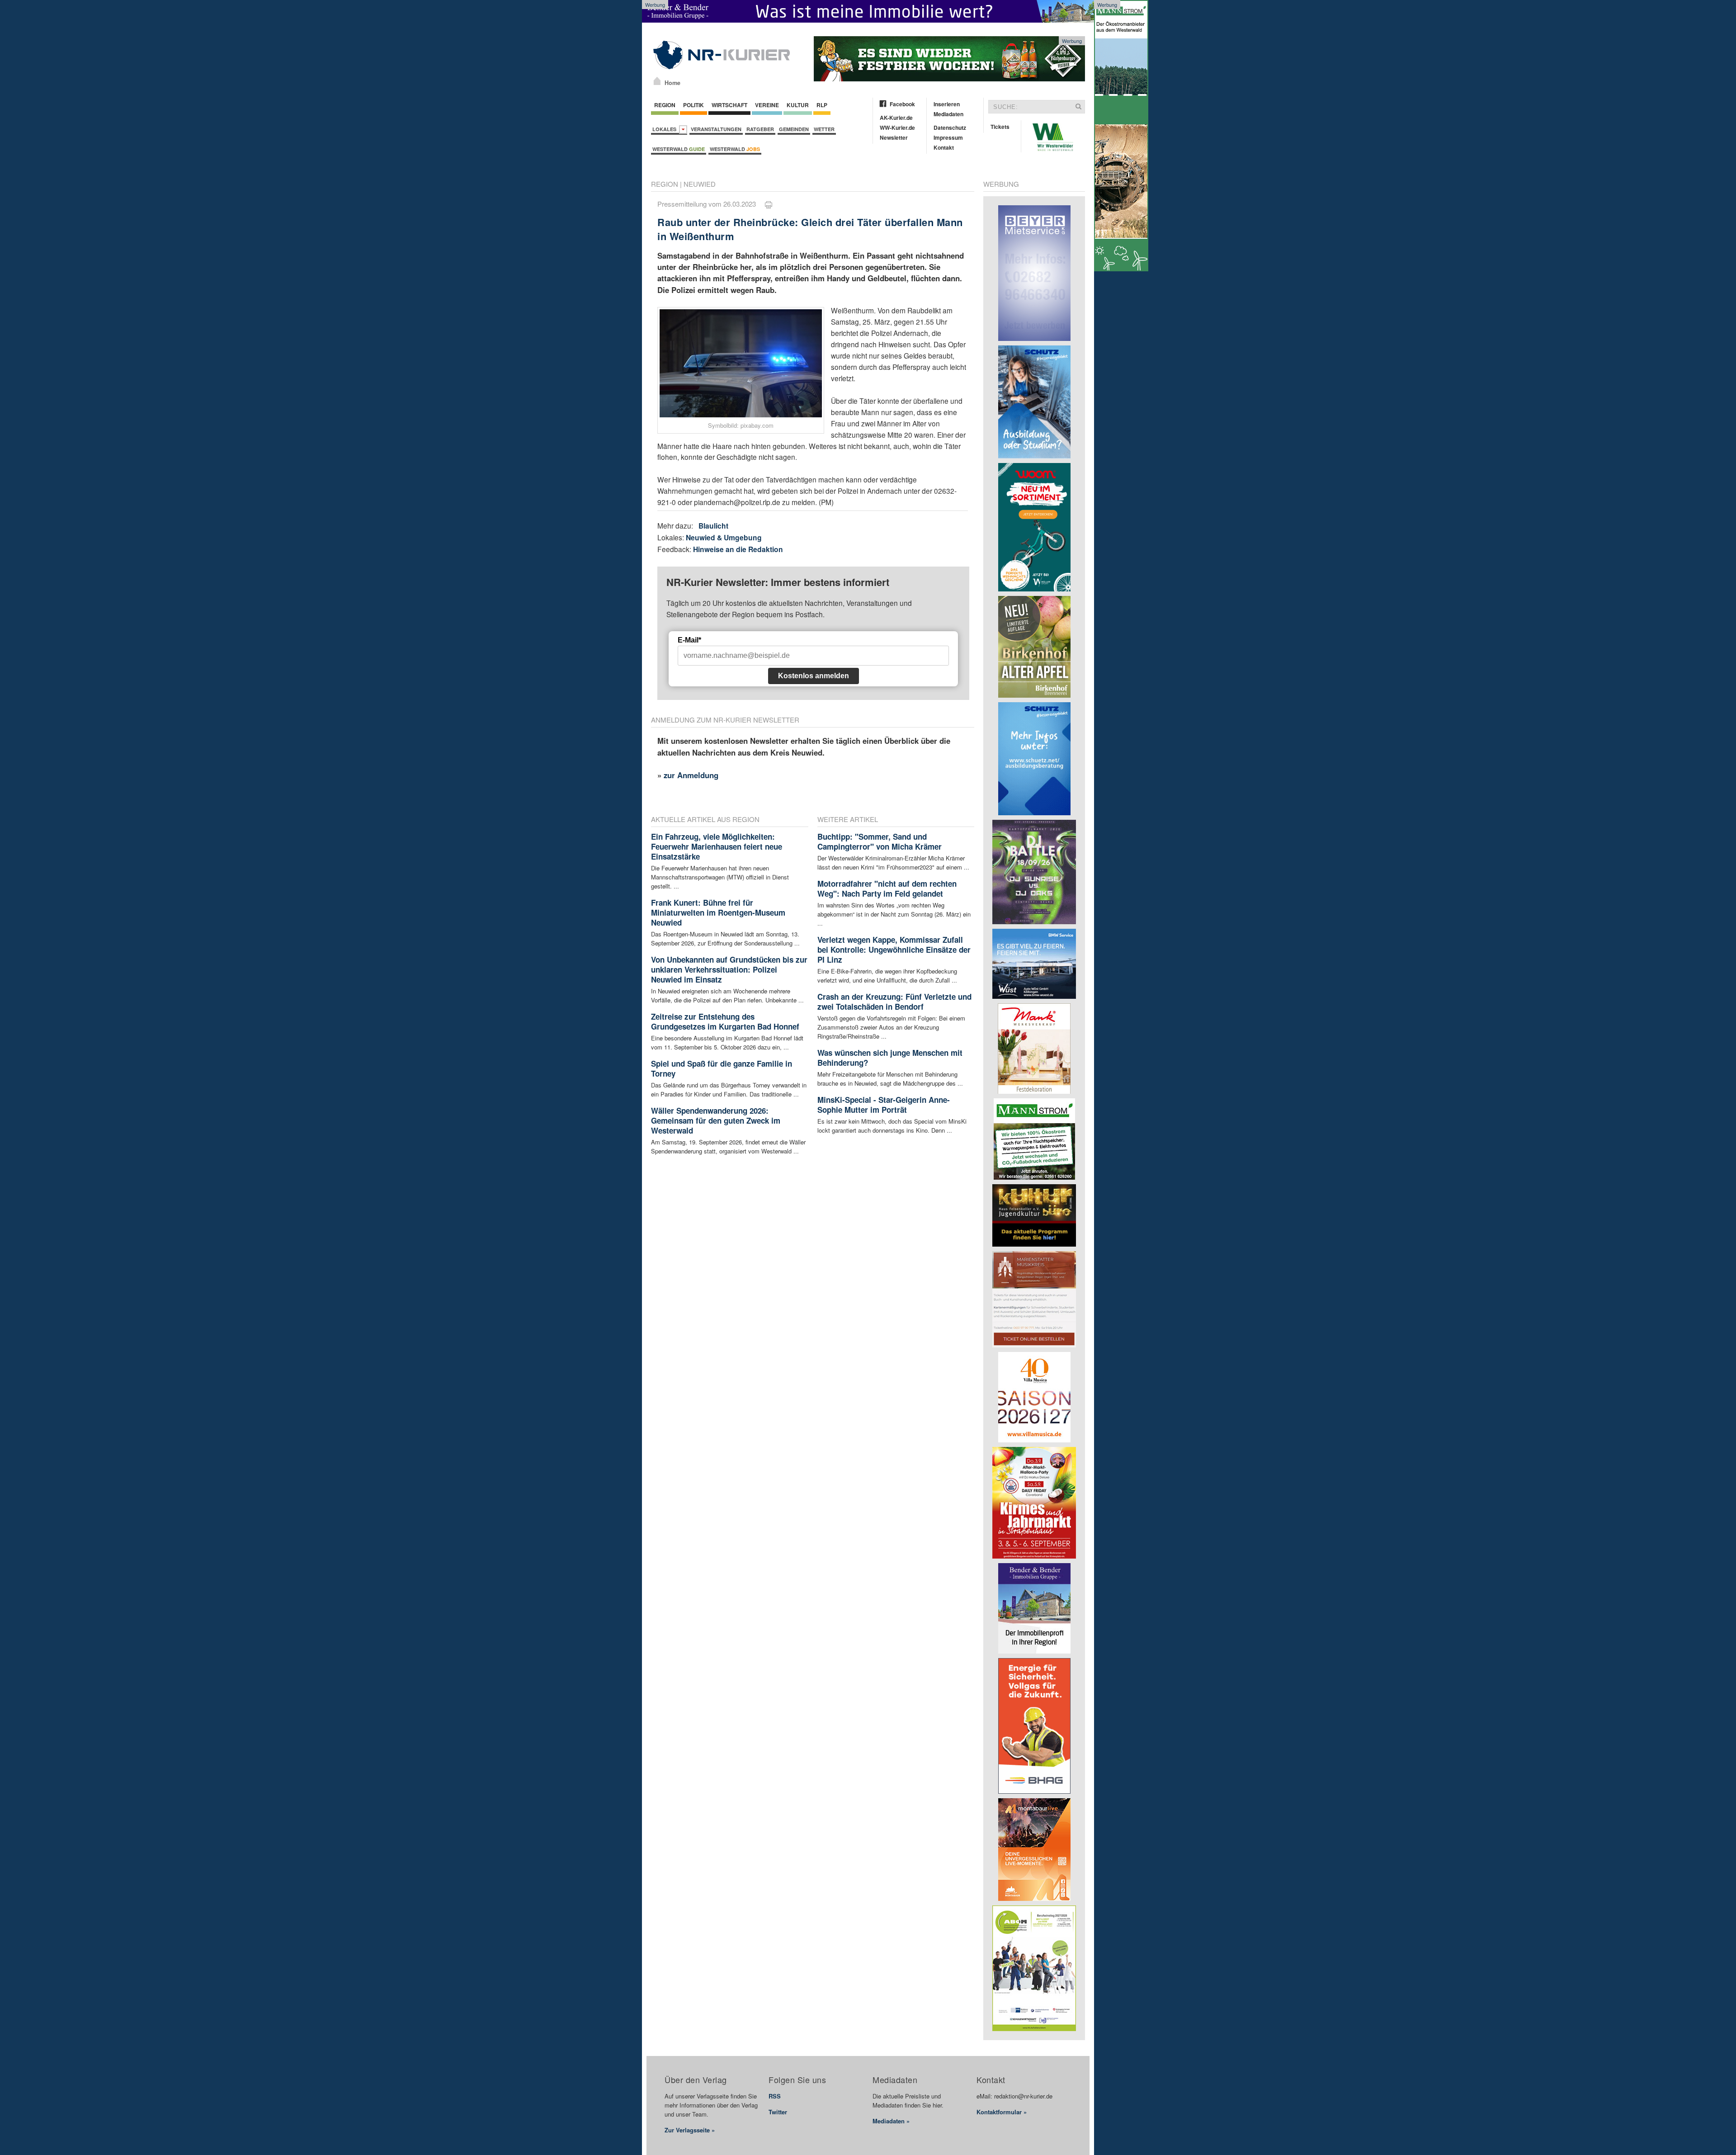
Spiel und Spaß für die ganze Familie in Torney (722, 1068)
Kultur (798, 105)
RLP (822, 105)
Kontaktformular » (1002, 2112)
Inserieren (947, 104)
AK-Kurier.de (896, 118)
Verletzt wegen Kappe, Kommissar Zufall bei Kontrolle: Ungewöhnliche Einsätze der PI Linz (894, 950)
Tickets (1000, 127)
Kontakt (944, 147)
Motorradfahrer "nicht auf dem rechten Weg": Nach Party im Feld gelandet (887, 888)
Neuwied (700, 184)
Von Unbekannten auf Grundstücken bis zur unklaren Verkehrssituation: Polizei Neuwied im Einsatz (729, 969)
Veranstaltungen (716, 129)
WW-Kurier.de (897, 128)
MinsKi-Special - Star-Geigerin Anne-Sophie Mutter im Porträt (884, 1105)
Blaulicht (713, 526)
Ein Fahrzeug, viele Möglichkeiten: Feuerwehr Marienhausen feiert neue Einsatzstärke (717, 846)
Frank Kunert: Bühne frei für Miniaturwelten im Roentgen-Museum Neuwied (718, 912)
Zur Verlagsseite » (690, 2130)
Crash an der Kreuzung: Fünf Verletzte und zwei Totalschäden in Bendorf (894, 1002)
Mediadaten (948, 114)
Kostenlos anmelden (814, 676)
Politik (693, 105)
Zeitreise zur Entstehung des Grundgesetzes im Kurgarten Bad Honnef (725, 1021)
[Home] (657, 81)
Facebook (902, 104)
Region (665, 105)
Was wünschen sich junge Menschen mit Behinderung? (890, 1058)
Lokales (666, 129)
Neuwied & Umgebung (724, 537)
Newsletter (894, 137)
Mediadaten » (891, 2121)
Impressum (948, 137)
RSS (775, 2096)
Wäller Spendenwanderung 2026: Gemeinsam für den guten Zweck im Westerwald (716, 1120)
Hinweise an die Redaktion (738, 549)
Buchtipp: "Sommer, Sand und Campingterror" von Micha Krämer (880, 841)
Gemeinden (794, 129)
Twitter (778, 2112)
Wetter (824, 129)
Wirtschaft (729, 105)
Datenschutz (950, 128)
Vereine (767, 105)
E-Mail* (689, 640)
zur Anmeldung (691, 775)
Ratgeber (760, 129)
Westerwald (679, 149)
